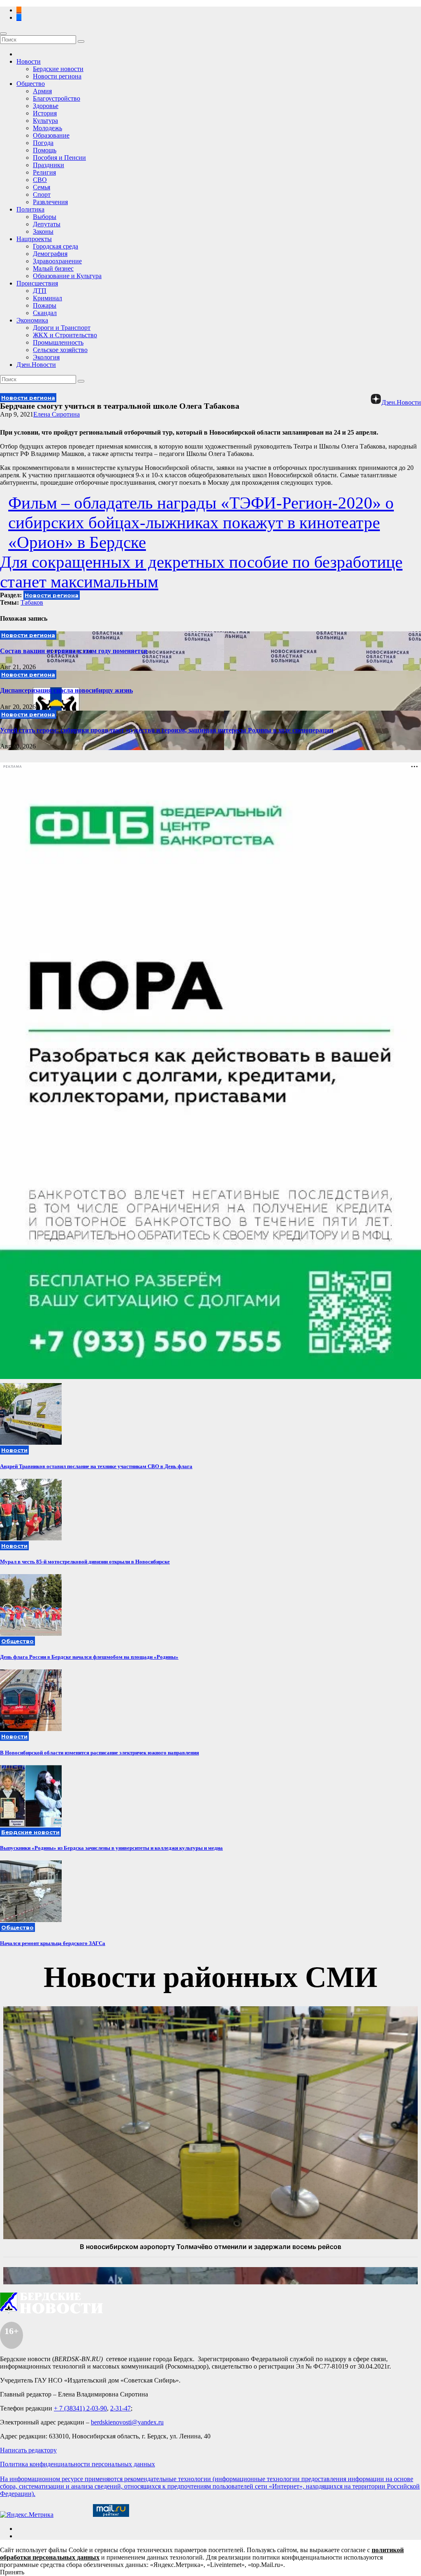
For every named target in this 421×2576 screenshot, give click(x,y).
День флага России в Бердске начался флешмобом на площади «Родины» (89, 1657)
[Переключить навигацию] (3, 34)
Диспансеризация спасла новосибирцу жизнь (66, 690)
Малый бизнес (53, 268)
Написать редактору (28, 2450)
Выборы (45, 217)
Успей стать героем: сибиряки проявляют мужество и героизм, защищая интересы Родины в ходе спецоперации (167, 730)
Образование (51, 135)
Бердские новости (58, 69)
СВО (40, 180)
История (45, 113)
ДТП (40, 291)
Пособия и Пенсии (59, 158)
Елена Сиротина (57, 414)
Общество (31, 84)
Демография (50, 254)
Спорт (42, 195)
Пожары (45, 305)
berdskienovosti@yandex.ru (127, 2422)
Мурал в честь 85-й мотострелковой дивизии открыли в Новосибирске (85, 1562)
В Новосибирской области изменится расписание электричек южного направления (99, 1753)
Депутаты (47, 224)
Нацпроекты (34, 239)
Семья (42, 187)
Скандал (45, 313)
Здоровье (46, 106)
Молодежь (47, 128)
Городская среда (56, 246)
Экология (46, 357)
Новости (29, 61)
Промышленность (58, 342)
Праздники (49, 165)
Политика (30, 209)
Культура (45, 121)
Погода (43, 143)
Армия (42, 91)
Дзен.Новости (36, 365)
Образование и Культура (67, 276)
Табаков (32, 602)
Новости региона (57, 76)
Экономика (32, 320)
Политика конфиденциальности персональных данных (77, 2464)
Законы (43, 231)
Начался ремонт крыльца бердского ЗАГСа (53, 1943)
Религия (44, 172)
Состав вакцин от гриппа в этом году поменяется (74, 651)
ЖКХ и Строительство (65, 335)
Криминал (47, 298)
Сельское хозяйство (60, 350)
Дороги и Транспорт (62, 328)
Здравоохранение (57, 261)
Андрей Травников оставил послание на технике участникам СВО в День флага (96, 1466)
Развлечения (50, 202)
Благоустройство (57, 98)
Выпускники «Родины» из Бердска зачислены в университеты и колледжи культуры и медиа (111, 1848)
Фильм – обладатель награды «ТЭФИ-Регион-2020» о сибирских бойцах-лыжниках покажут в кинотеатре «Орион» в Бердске (201, 523)
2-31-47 (120, 2408)
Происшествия (37, 283)
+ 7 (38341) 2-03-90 (80, 2408)
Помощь (45, 150)
